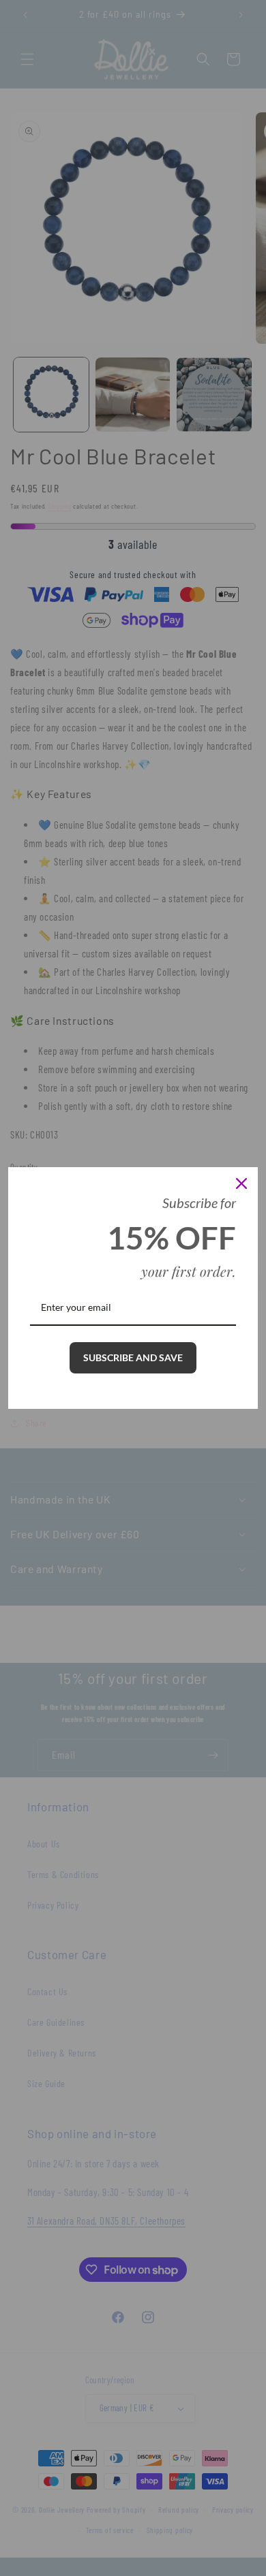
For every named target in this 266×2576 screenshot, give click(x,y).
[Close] (241, 1183)
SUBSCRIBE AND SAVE (133, 1357)
